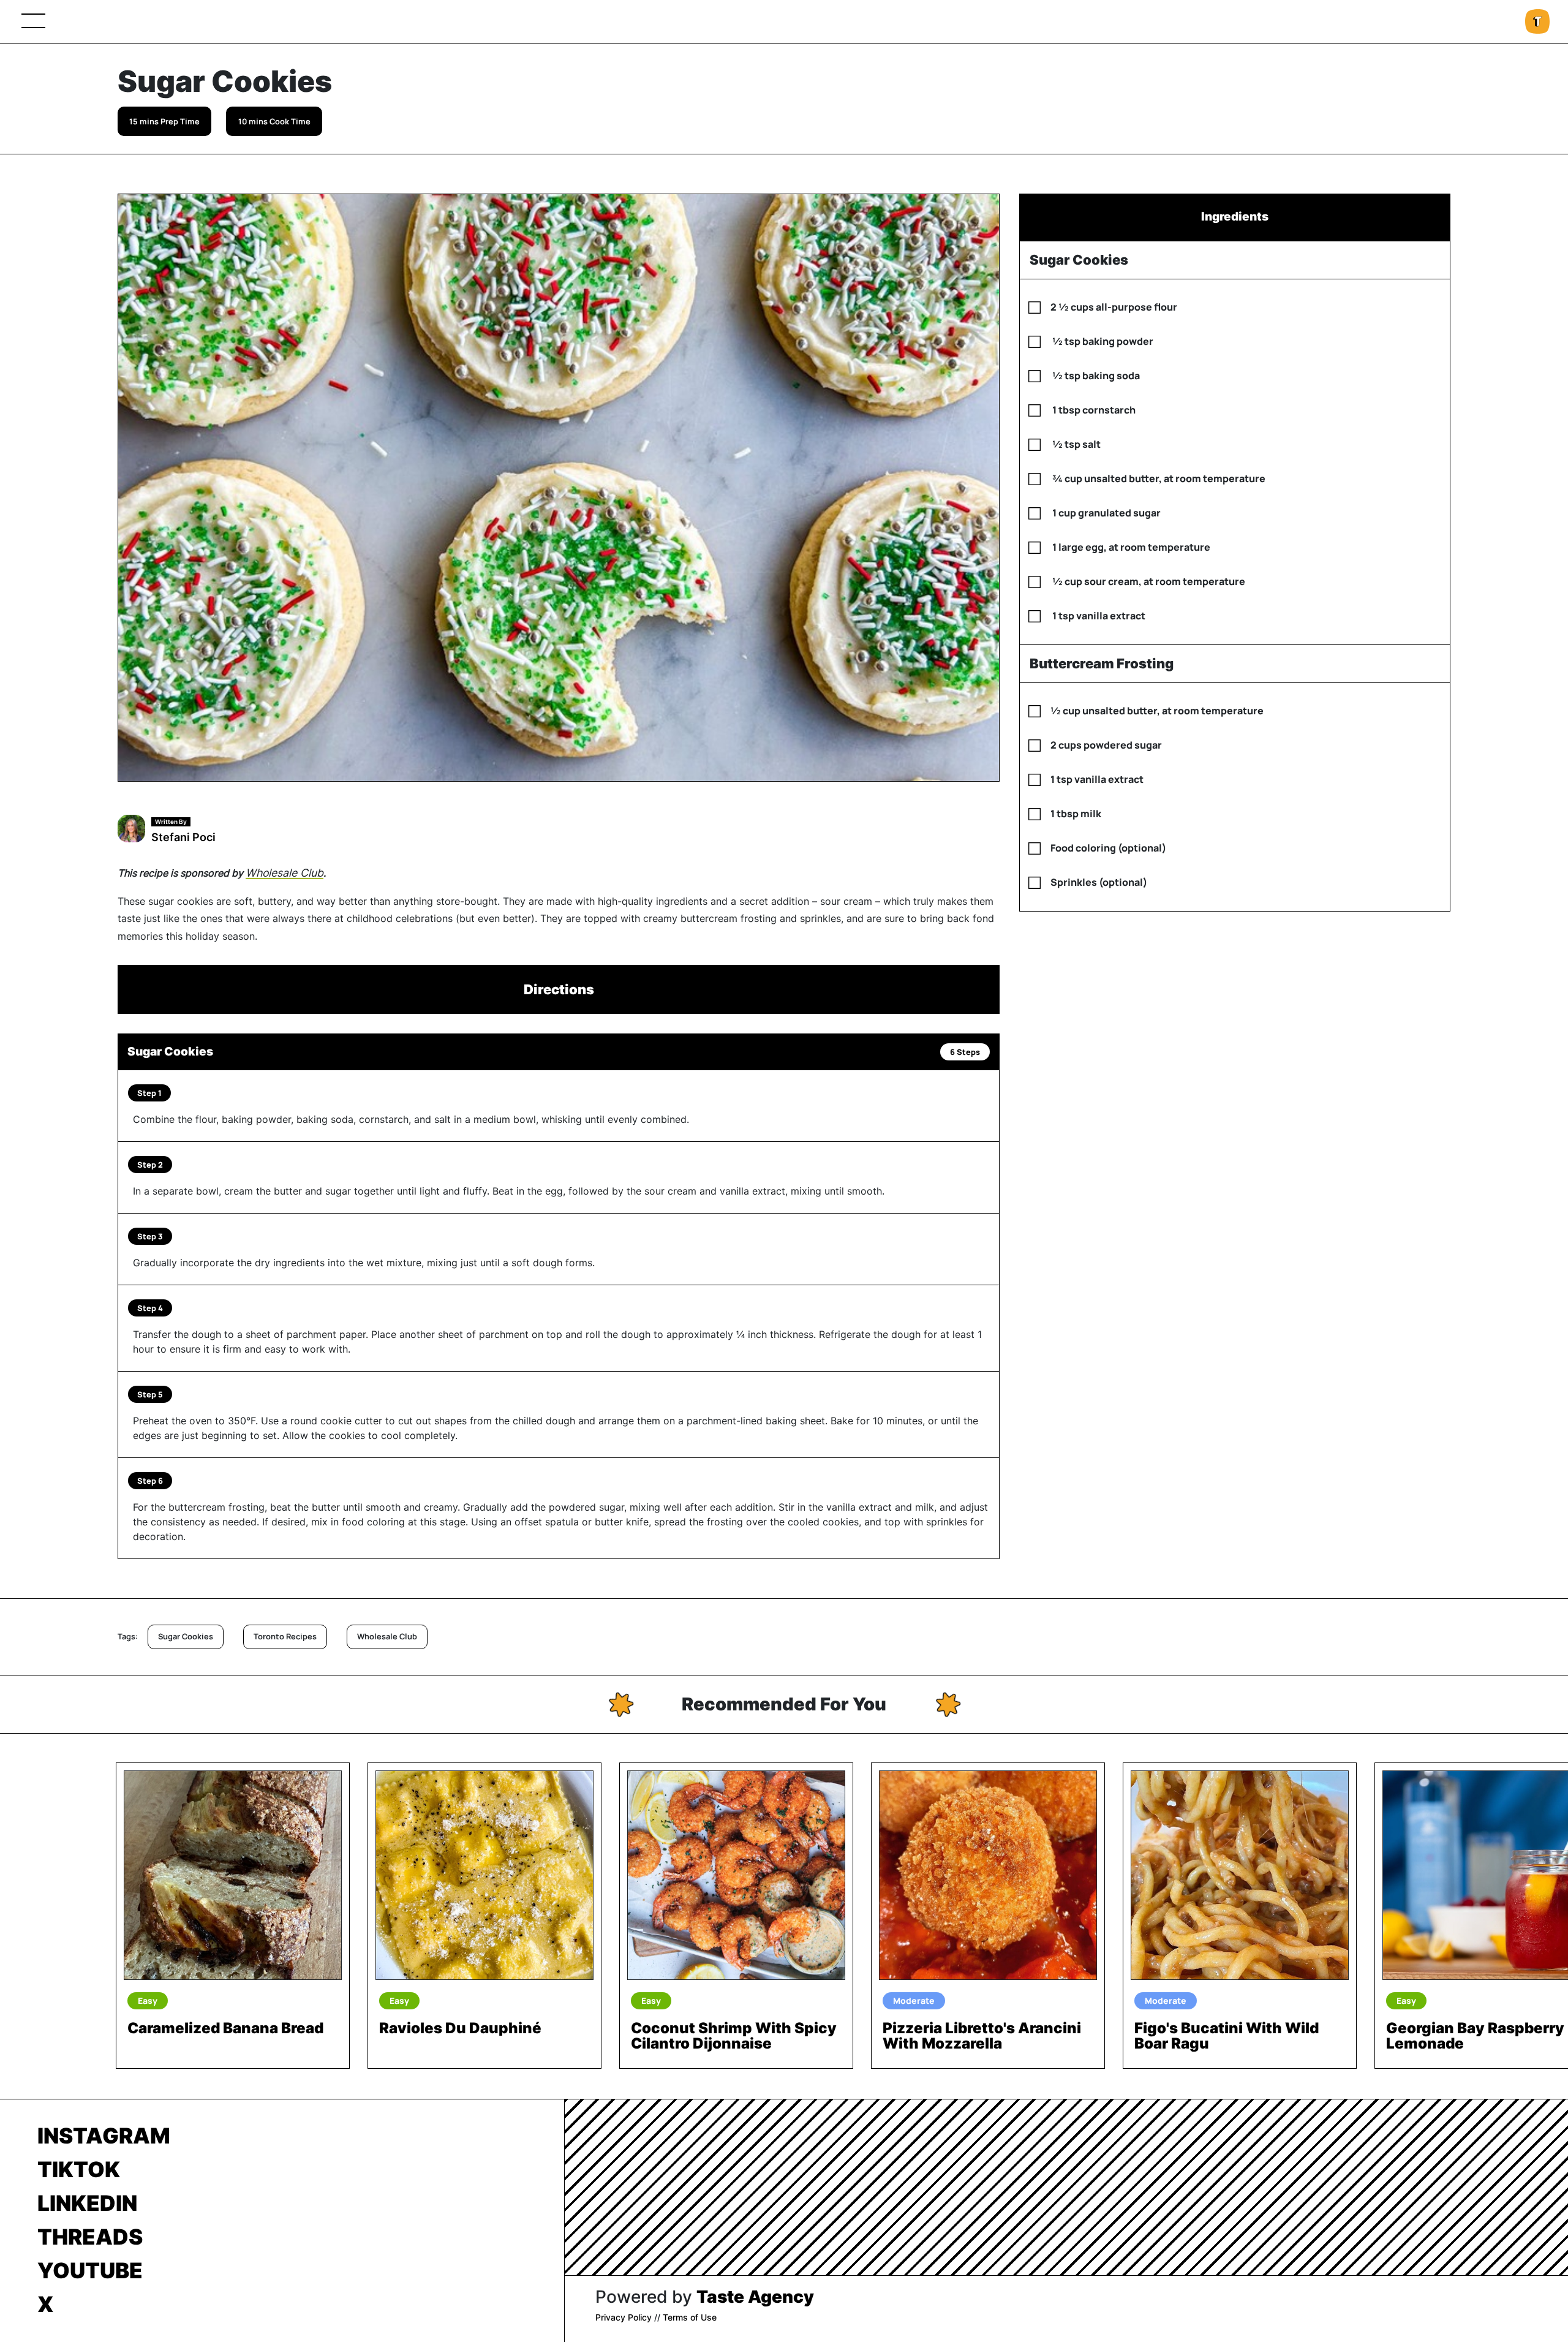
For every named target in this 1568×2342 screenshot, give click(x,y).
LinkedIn (87, 2203)
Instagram (104, 2136)
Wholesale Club (285, 873)
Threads (90, 2237)
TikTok (79, 2169)
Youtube (90, 2270)
